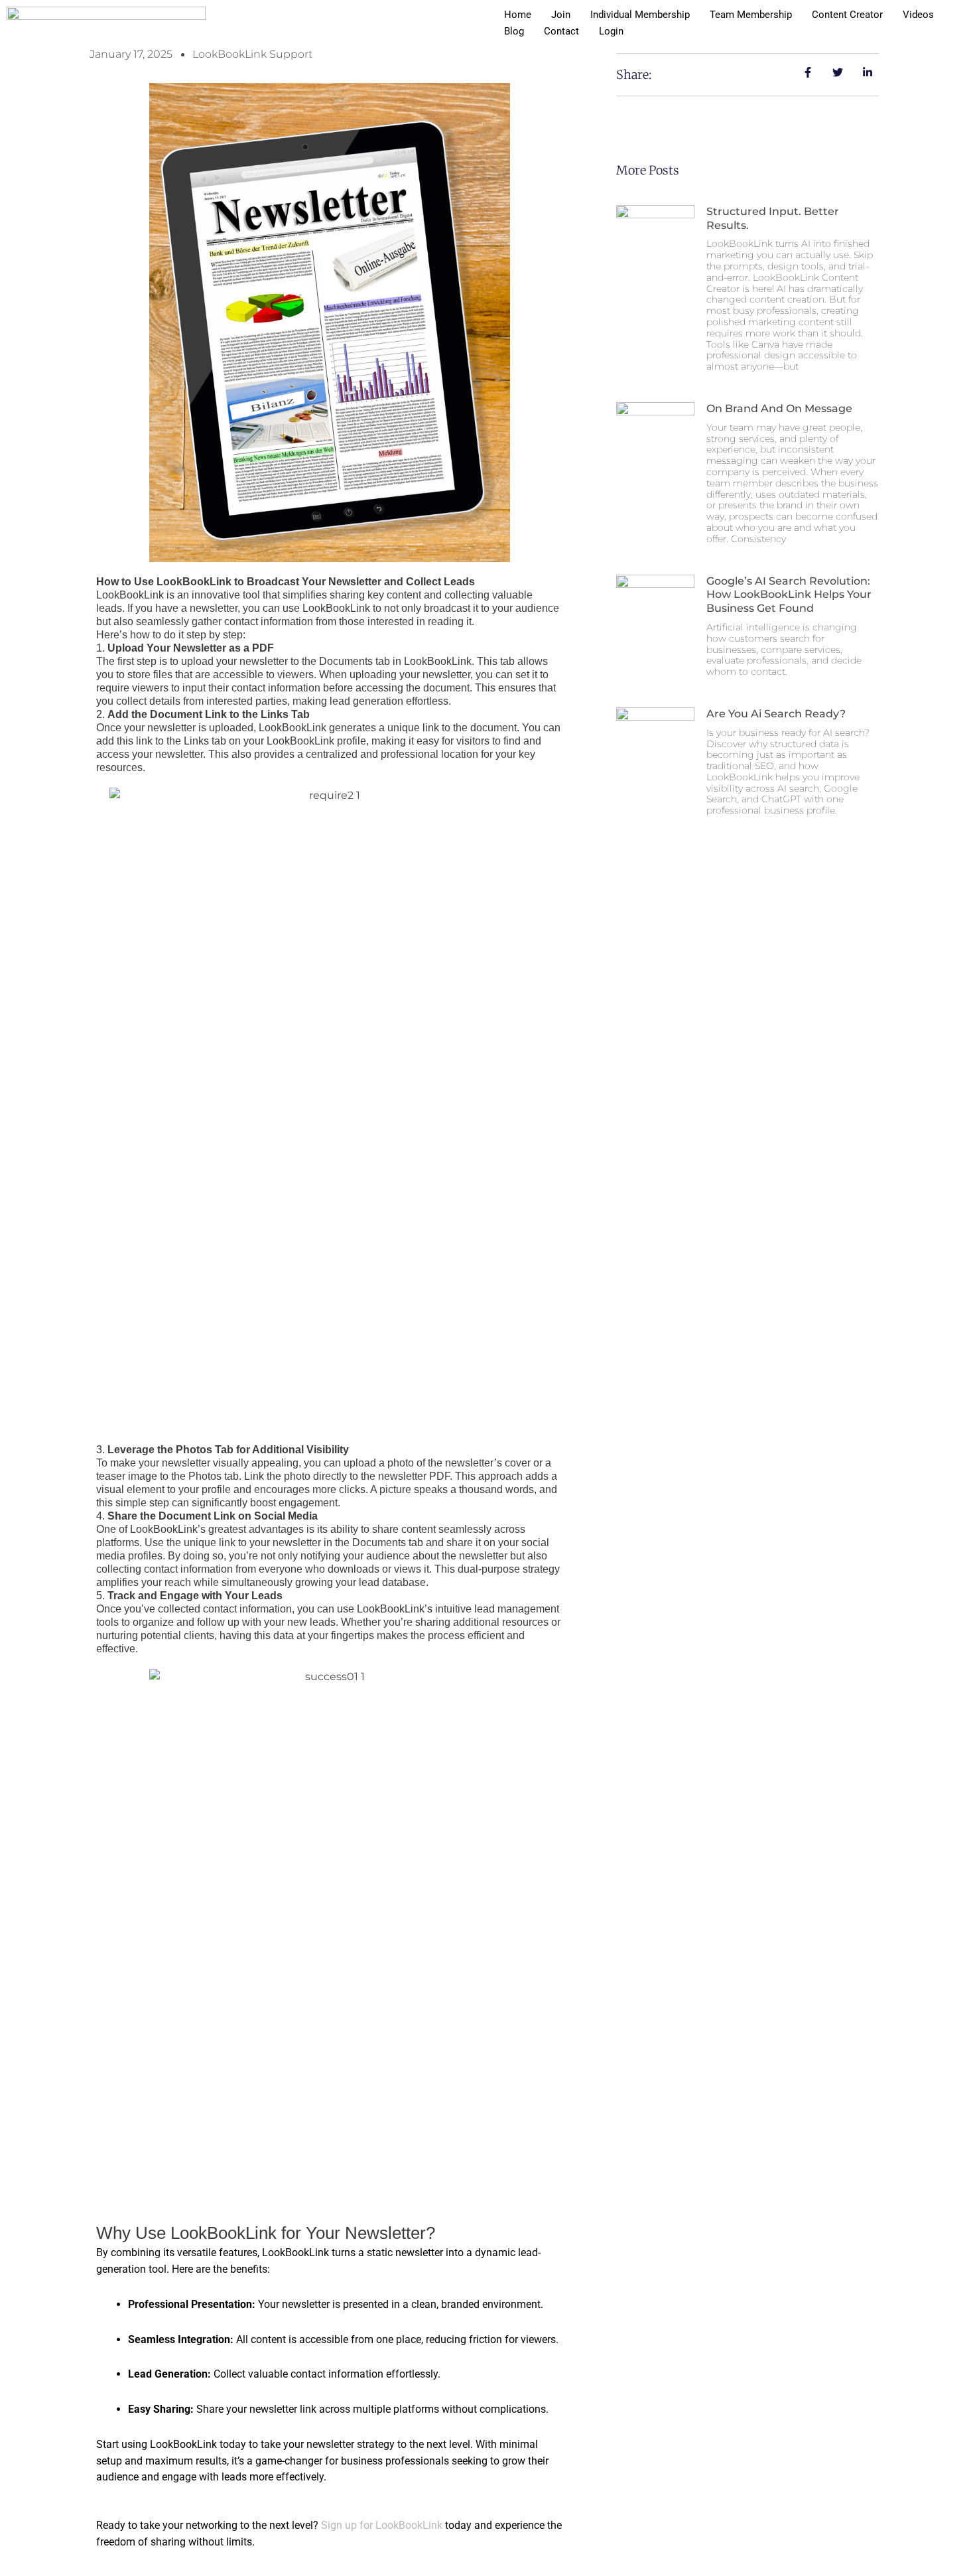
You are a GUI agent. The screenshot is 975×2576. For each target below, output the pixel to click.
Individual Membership (640, 15)
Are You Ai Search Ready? (776, 714)
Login (611, 31)
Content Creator (847, 15)
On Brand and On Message (779, 408)
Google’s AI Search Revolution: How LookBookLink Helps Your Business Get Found (789, 595)
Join (561, 15)
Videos (918, 15)
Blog (514, 31)
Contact (561, 31)
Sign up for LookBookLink (382, 2525)
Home (518, 15)
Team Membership (751, 15)
